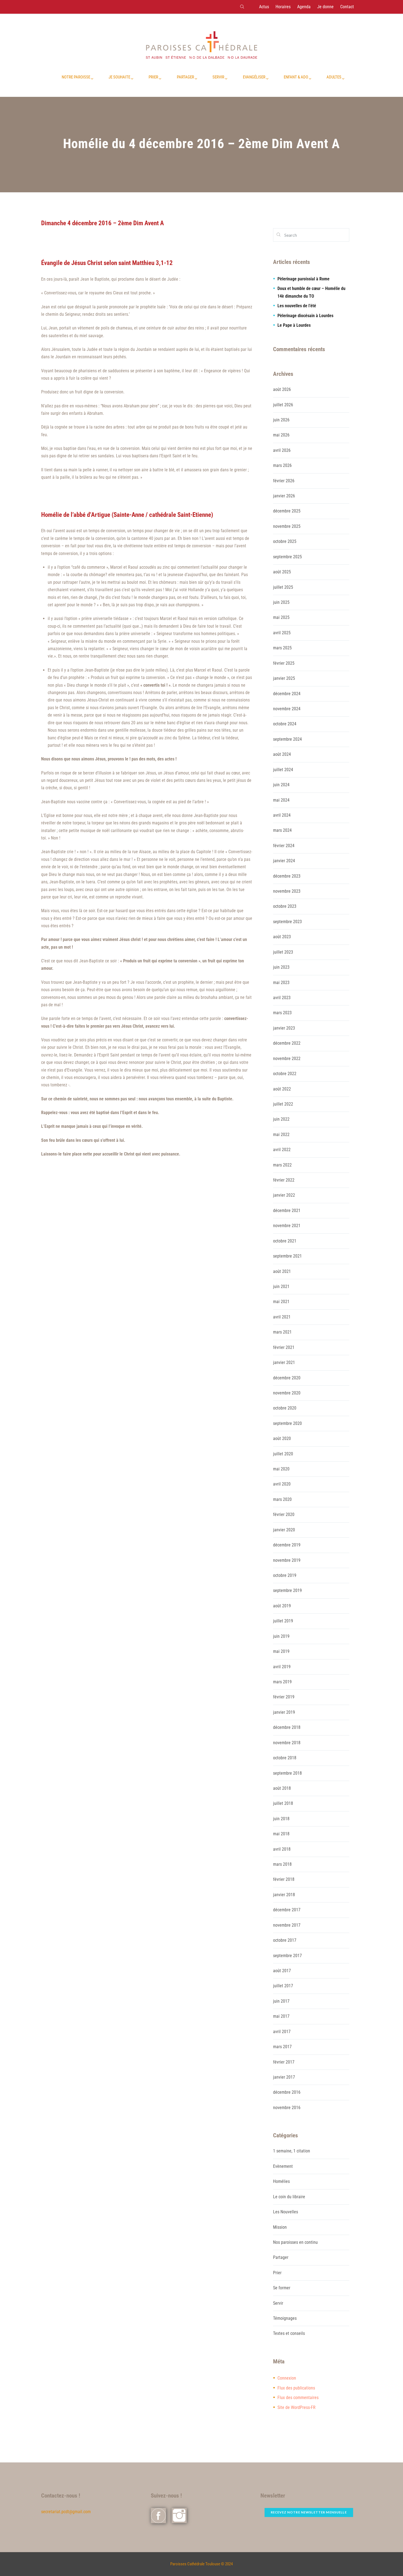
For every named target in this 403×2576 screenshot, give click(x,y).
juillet (283, 405)
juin (281, 420)
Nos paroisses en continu (295, 2242)
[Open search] (242, 7)
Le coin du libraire (289, 2197)
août (282, 389)
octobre (285, 541)
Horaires (283, 7)
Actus (264, 7)
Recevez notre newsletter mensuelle (309, 2512)
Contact (347, 7)
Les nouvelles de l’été (297, 306)
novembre (287, 526)
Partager (281, 2257)
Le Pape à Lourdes (294, 325)
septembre (287, 557)
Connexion (287, 2378)
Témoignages (285, 2318)
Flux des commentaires (298, 2398)
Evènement (283, 2166)
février (284, 481)
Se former (282, 2288)
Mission (280, 2227)
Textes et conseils (289, 2333)
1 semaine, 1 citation (292, 2151)
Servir (278, 2303)
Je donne (325, 7)
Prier (277, 2273)
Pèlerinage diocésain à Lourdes (305, 316)
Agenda (304, 7)
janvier (284, 496)
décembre (287, 511)
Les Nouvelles (286, 2212)
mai (281, 435)
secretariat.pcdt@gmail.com (66, 2512)
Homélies (281, 2181)
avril (282, 450)
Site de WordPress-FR (296, 2407)
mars (282, 465)
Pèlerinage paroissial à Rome (303, 279)
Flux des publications (296, 2388)
